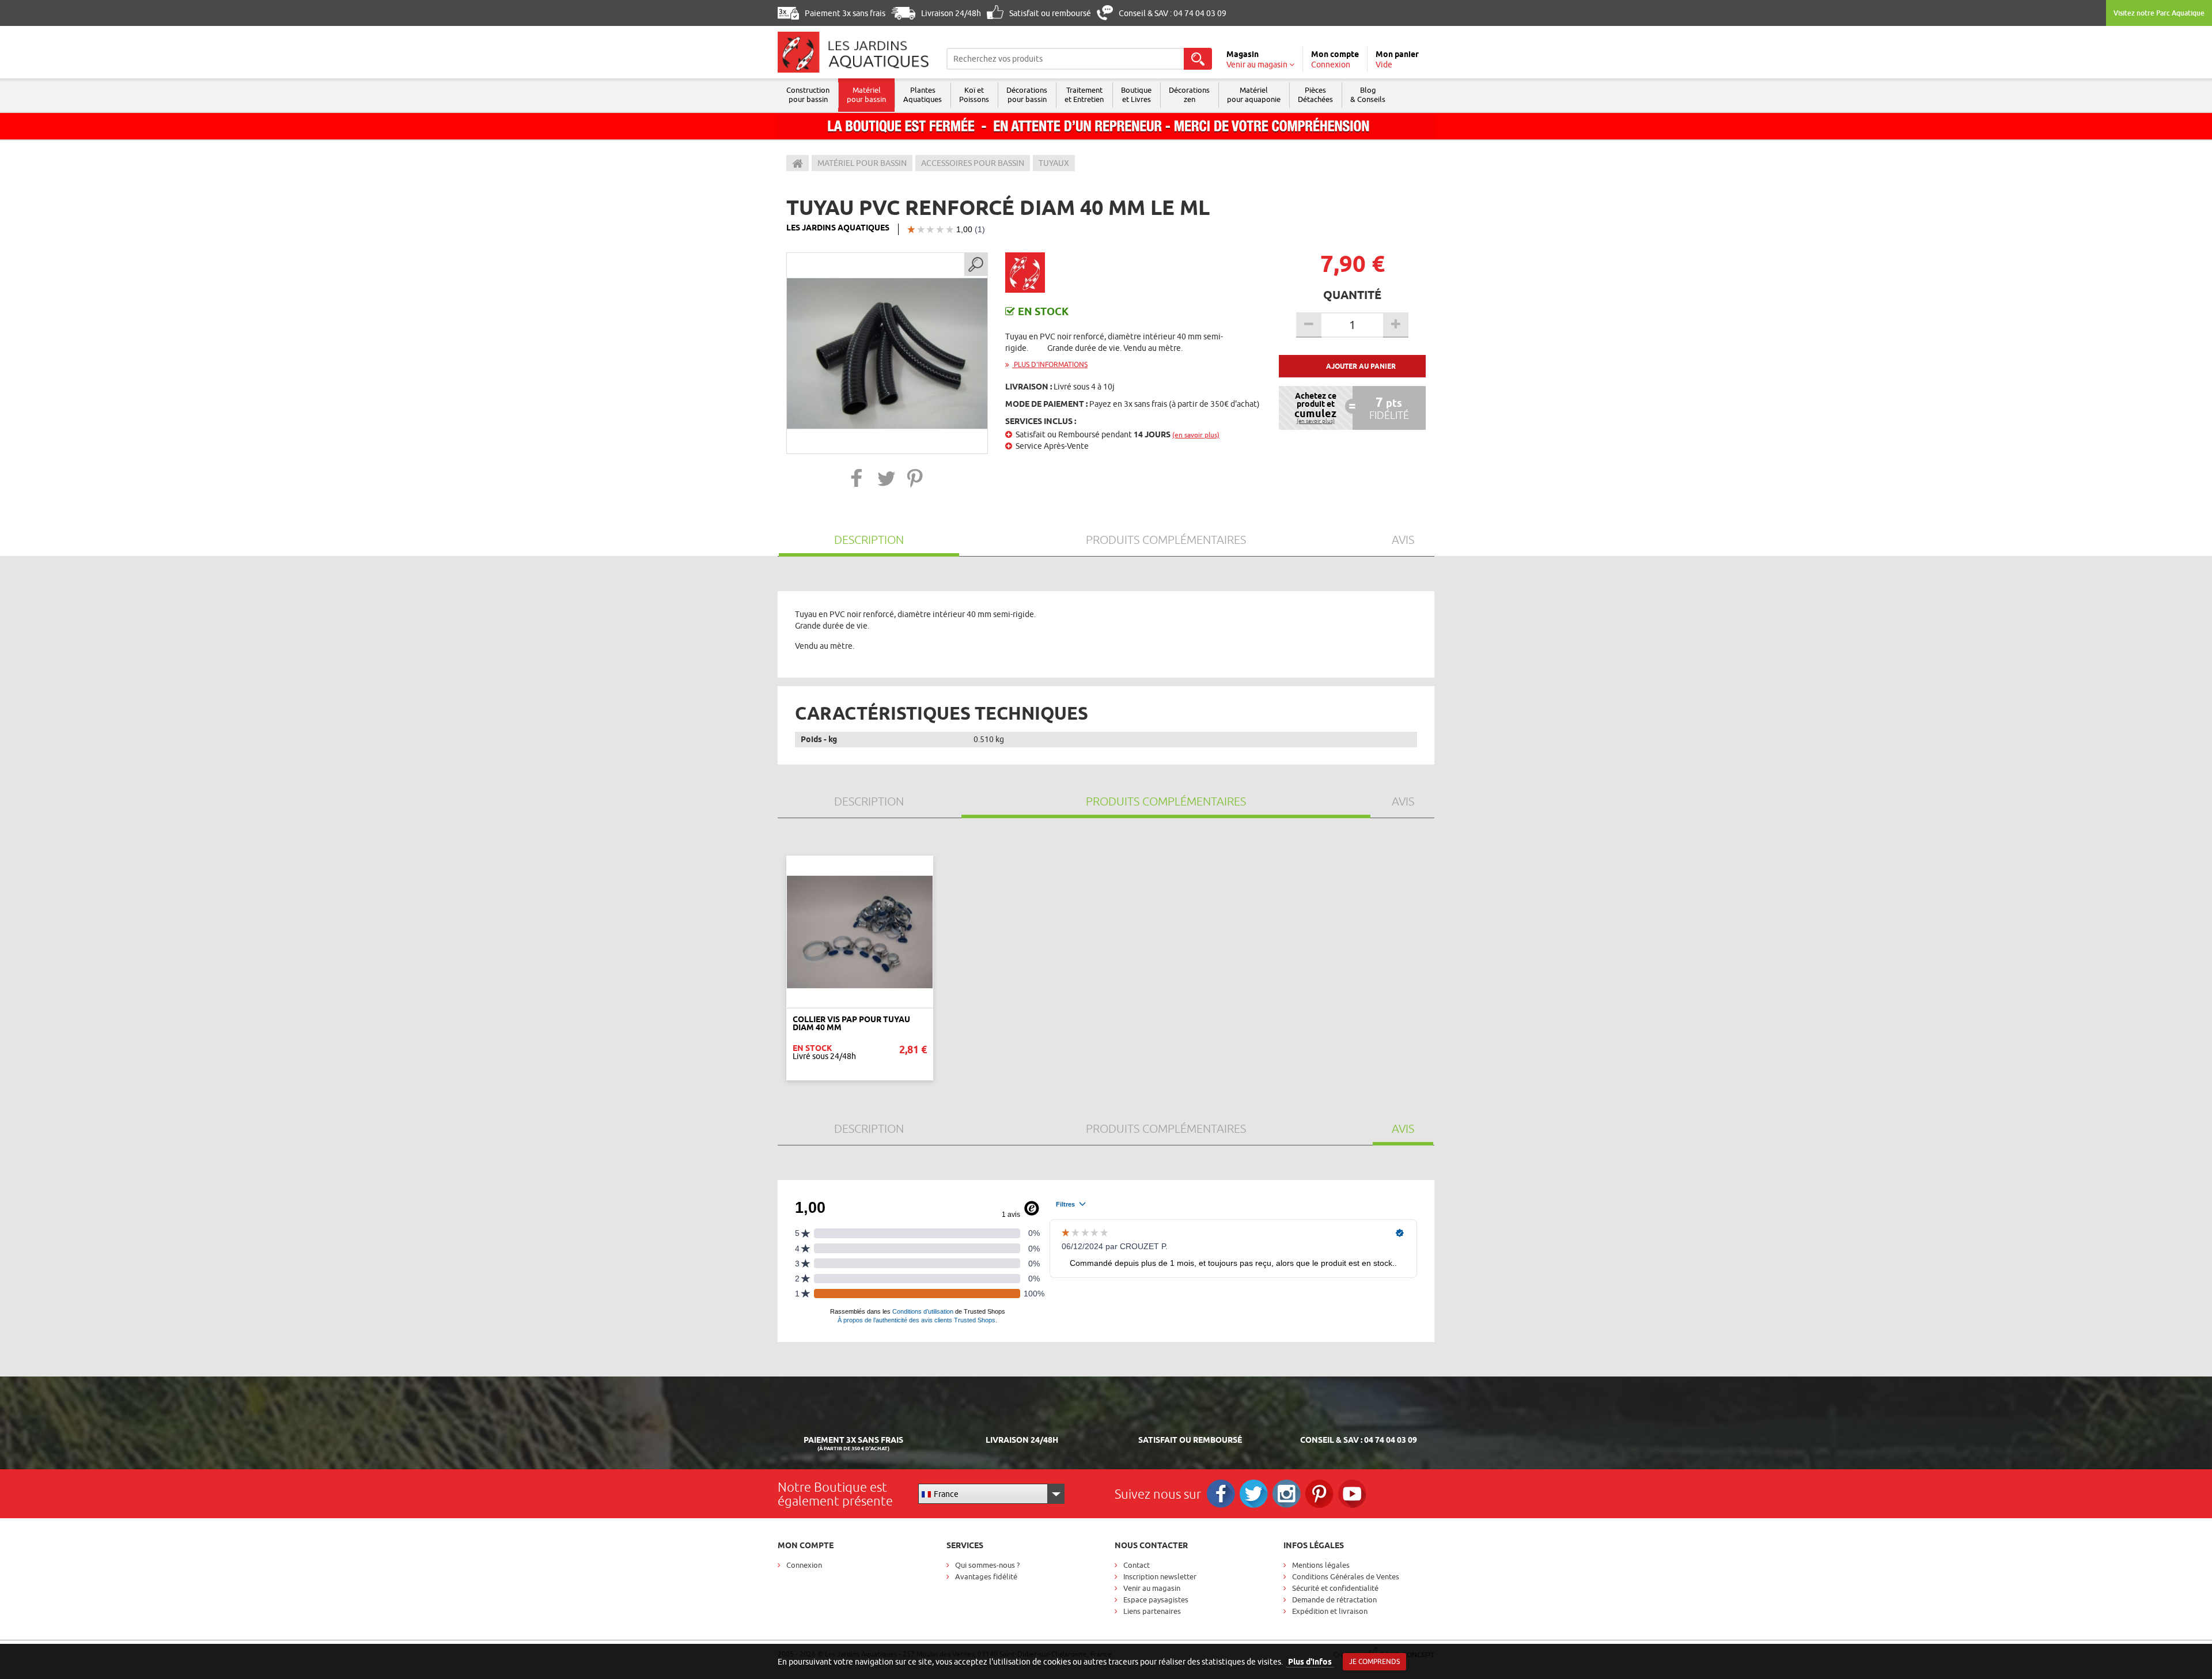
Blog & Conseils (1368, 94)
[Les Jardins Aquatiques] (853, 52)
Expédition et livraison (1330, 1611)
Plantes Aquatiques (923, 94)
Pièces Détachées (1315, 94)
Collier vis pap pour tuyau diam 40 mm (851, 1023)
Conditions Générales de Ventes (1346, 1576)
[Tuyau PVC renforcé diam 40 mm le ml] (887, 353)
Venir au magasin (1152, 1588)
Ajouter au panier (1361, 366)
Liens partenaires (1152, 1611)
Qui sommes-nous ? (987, 1565)
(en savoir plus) (1196, 435)
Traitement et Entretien (1084, 94)
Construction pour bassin (808, 94)
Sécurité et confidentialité (1335, 1588)
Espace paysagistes (1156, 1599)
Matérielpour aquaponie (1254, 94)
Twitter (1254, 1494)
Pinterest (1319, 1494)
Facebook (1221, 1494)
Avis (1403, 540)
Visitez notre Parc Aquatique (2159, 13)
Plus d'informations (1050, 364)
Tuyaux (1054, 163)
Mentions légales (1321, 1565)
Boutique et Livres (1136, 94)
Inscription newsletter (1160, 1576)
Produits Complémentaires (1166, 540)
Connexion (804, 1565)
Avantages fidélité (986, 1576)
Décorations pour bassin (1027, 94)
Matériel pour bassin (866, 94)
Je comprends (1374, 1661)
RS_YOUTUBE (1352, 1494)
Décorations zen (1189, 94)
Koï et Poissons (974, 94)
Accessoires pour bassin (973, 163)
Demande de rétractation (1334, 1599)
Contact (1137, 1565)
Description (869, 540)
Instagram (1287, 1494)
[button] (857, 478)
